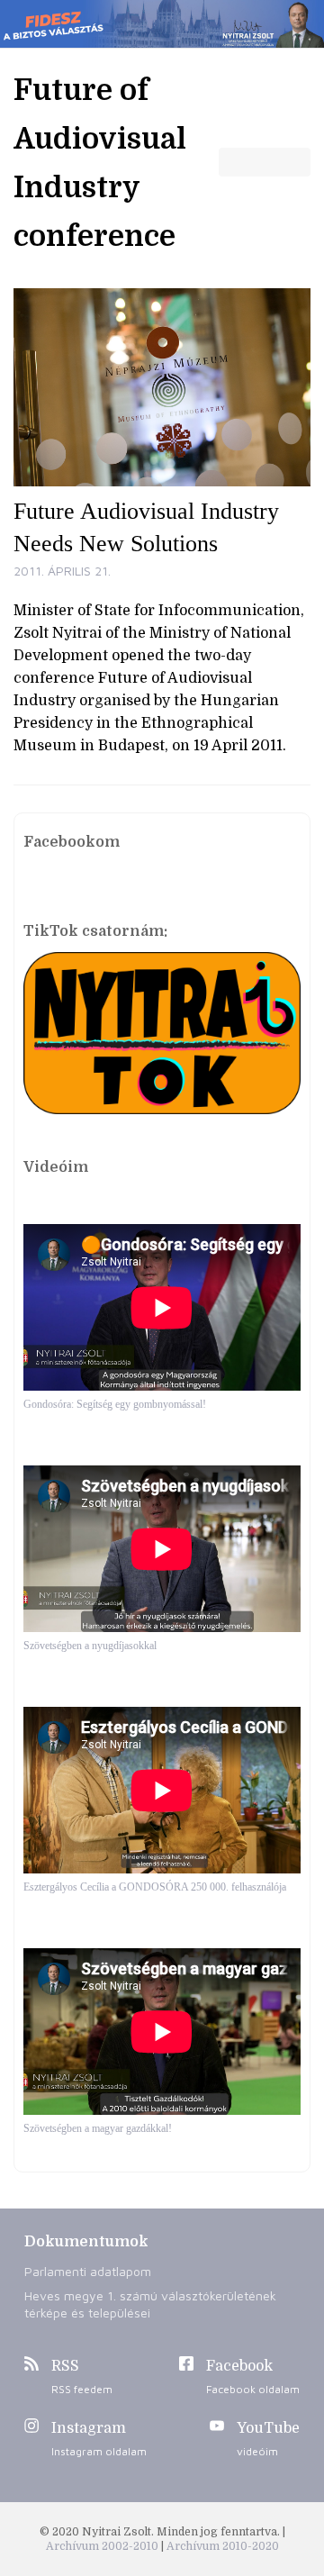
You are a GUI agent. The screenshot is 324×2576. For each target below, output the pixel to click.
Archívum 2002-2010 (103, 2546)
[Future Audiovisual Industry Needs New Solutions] (162, 387)
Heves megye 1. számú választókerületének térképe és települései (150, 2304)
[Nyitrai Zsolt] (162, 24)
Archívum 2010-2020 (223, 2546)
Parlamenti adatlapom (88, 2271)
